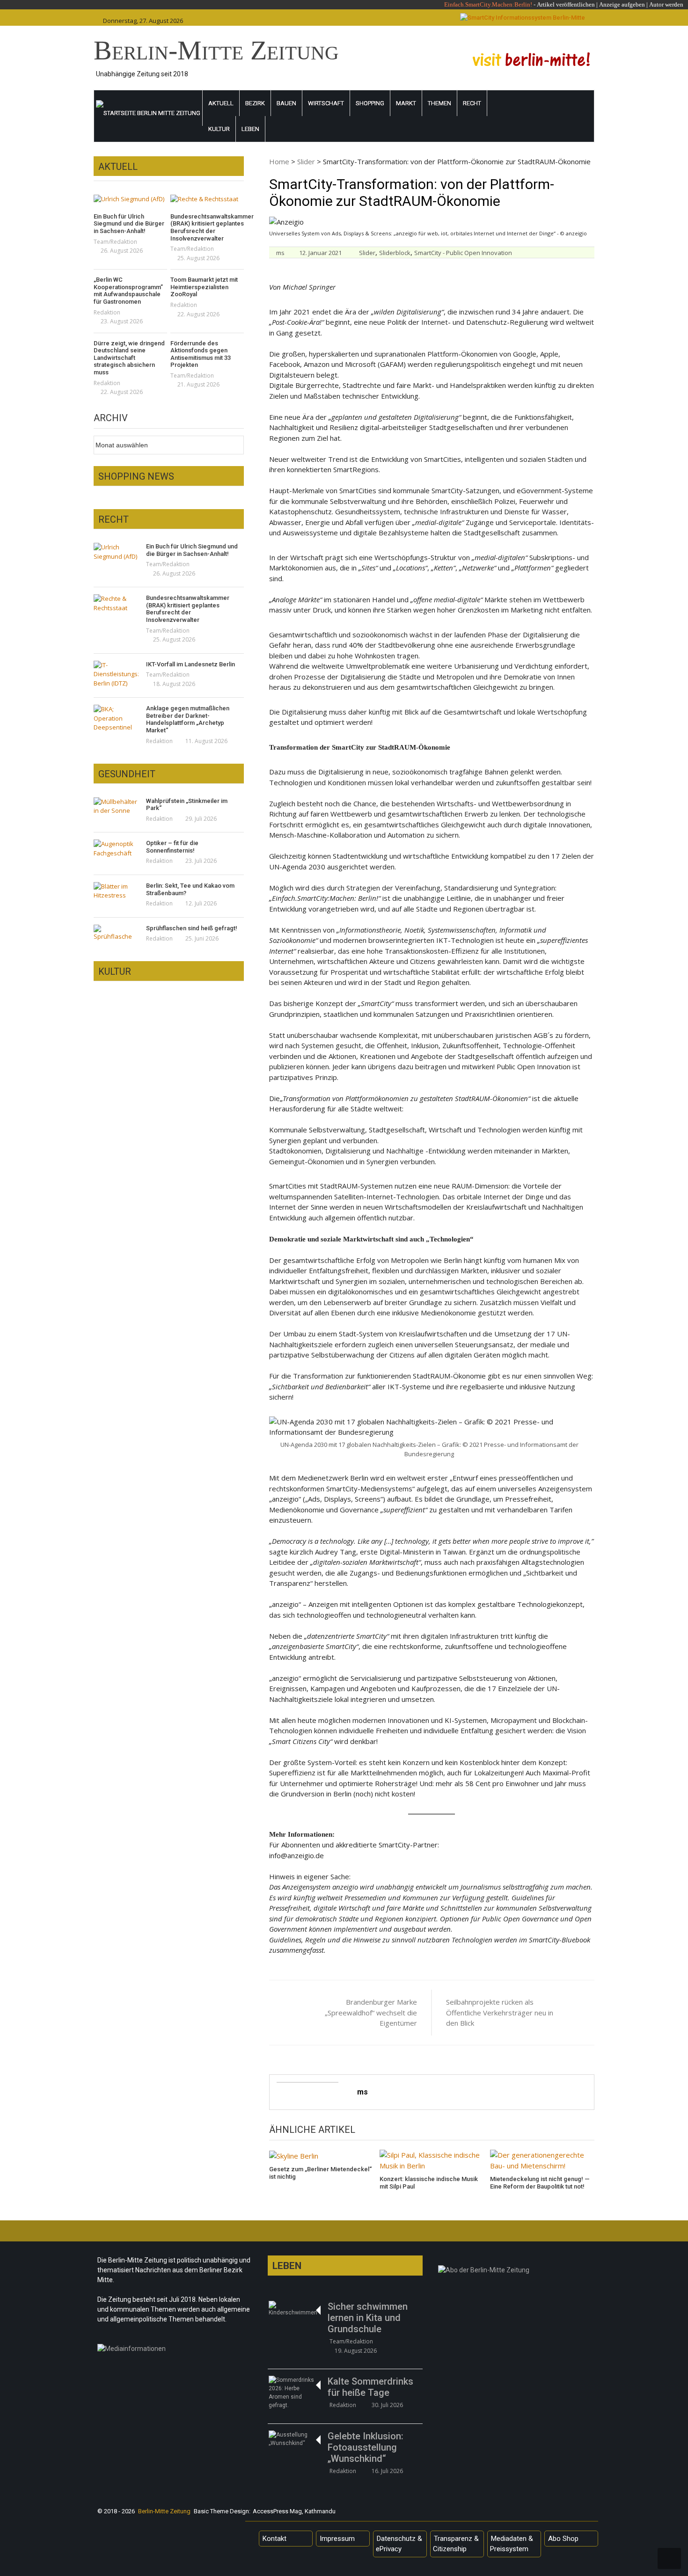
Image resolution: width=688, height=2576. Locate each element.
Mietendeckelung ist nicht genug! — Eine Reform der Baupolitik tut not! (540, 2183)
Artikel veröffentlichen (566, 4)
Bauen (286, 103)
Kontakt (274, 2539)
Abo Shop (563, 2539)
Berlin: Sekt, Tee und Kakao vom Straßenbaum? (190, 889)
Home (279, 161)
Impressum (337, 2539)
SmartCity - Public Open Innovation (463, 253)
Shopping (370, 103)
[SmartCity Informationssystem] (523, 18)
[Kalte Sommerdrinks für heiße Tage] (294, 2393)
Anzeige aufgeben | (623, 4)
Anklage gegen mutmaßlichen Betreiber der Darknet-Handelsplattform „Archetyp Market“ (188, 719)
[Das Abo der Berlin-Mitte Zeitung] (516, 2272)
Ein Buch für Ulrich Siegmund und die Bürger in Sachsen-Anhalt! (129, 224)
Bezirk (255, 103)
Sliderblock (395, 253)
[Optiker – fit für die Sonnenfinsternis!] (116, 849)
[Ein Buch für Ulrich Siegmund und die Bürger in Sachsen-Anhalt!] (130, 199)
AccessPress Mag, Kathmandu (294, 2511)
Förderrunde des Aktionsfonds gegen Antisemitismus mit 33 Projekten (201, 354)
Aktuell (221, 103)
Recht (472, 103)
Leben (250, 129)
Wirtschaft (326, 103)
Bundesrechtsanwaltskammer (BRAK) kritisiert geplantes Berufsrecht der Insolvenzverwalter (207, 227)
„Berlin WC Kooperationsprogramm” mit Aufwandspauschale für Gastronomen (128, 291)
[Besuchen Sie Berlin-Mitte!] (531, 59)
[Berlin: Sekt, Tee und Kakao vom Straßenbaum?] (116, 891)
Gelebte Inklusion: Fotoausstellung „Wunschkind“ (366, 2447)
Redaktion (107, 312)
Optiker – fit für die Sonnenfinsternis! (172, 847)
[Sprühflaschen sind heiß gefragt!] (116, 933)
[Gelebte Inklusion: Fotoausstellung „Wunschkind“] (294, 2439)
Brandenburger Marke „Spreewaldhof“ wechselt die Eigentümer (371, 2012)
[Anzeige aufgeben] (648, 4)
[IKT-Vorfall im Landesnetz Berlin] (116, 675)
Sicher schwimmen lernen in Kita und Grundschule (368, 2318)
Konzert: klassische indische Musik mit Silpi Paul (429, 2183)
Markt (406, 103)
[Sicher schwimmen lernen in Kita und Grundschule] (294, 2309)
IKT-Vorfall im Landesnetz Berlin (190, 664)
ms (280, 253)
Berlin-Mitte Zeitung (216, 50)
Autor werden (666, 4)
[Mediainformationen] (175, 2351)
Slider (306, 161)
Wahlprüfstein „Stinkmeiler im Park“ (187, 805)
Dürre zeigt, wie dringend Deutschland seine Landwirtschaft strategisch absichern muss (129, 358)
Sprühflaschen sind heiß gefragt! (192, 928)
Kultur (219, 129)
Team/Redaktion (115, 242)
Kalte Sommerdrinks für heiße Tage (370, 2387)
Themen (439, 103)
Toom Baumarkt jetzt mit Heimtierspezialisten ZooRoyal (204, 287)
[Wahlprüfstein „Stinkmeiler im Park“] (116, 806)
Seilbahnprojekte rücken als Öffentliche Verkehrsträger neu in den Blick (500, 2012)
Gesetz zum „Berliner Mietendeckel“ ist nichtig (320, 2173)
